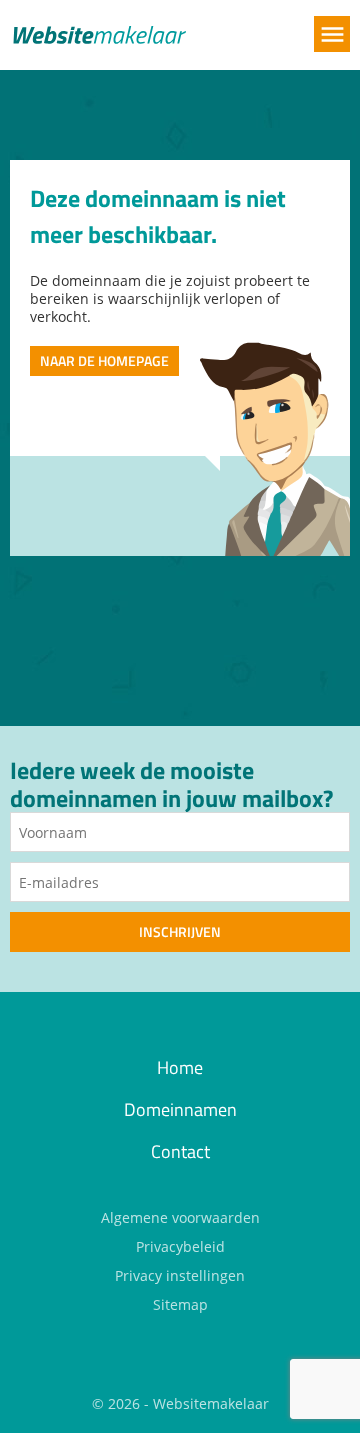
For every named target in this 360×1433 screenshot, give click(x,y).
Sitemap (180, 1304)
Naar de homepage (104, 360)
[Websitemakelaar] (98, 37)
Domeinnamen (180, 1109)
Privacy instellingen (180, 1275)
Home (180, 1067)
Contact (180, 1151)
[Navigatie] (332, 34)
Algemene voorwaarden (180, 1217)
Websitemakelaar (211, 1403)
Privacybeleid (180, 1246)
